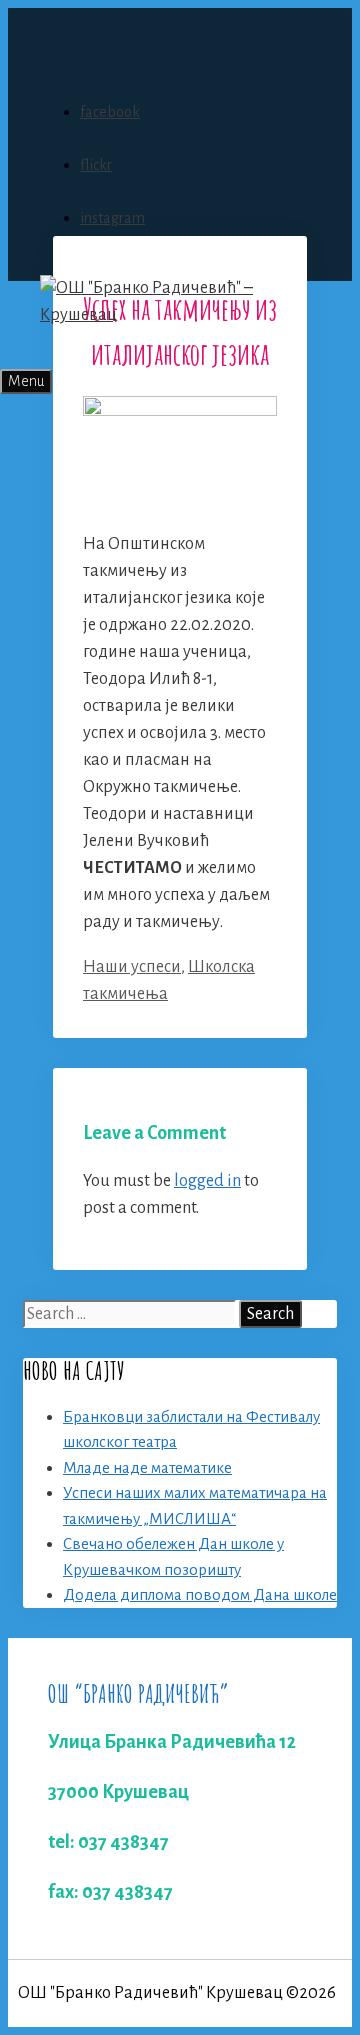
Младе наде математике (147, 1467)
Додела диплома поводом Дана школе (200, 1594)
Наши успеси (132, 967)
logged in (207, 1181)
